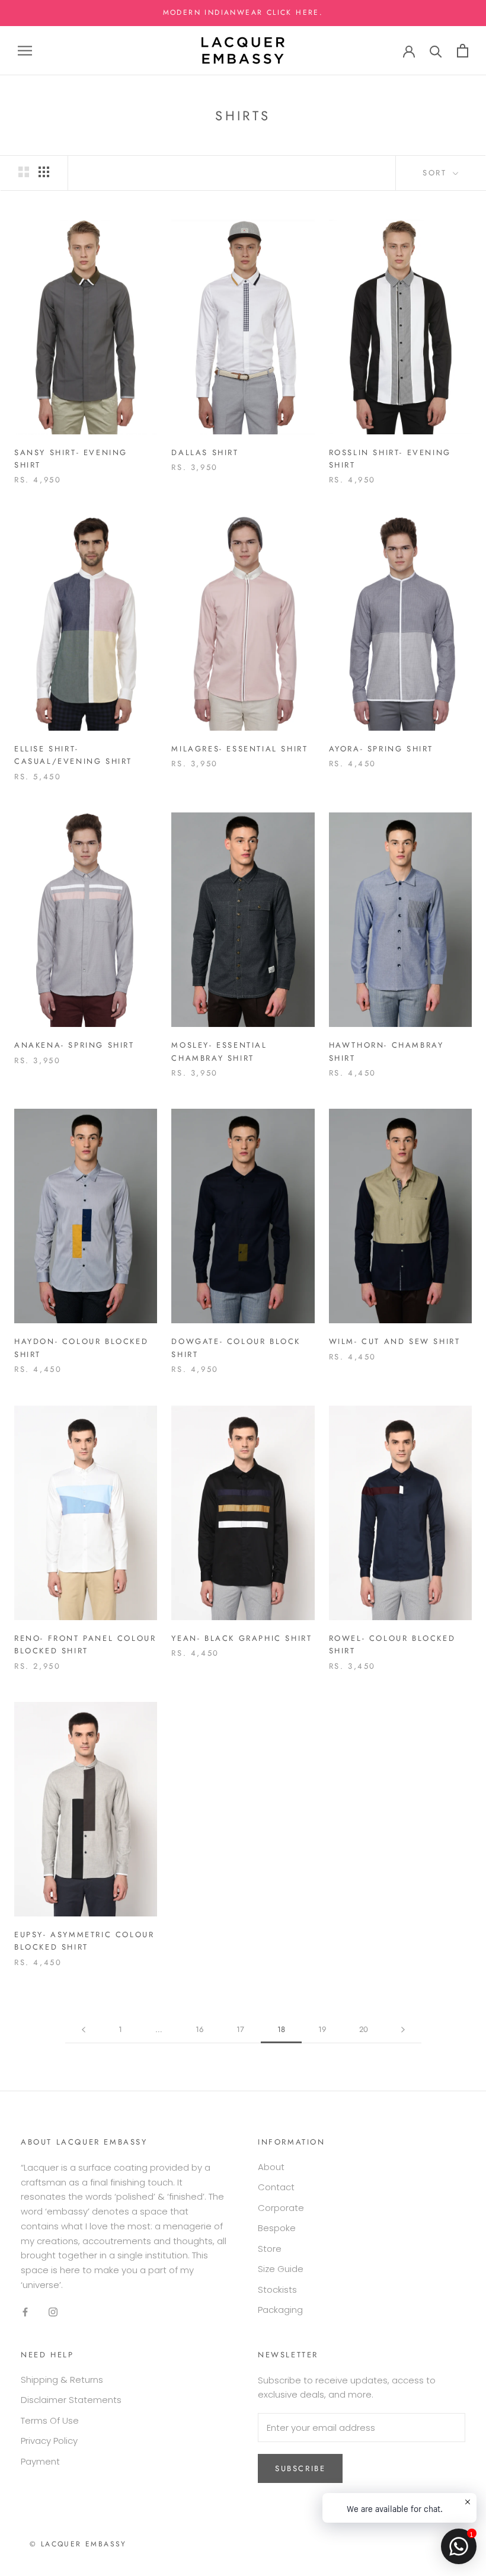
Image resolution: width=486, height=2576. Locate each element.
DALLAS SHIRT (205, 452)
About (271, 2167)
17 (240, 2029)
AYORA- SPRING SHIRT (381, 749)
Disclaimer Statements (71, 2400)
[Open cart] (463, 51)
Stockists (277, 2289)
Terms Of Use (50, 2420)
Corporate (281, 2208)
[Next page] (403, 2030)
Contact (276, 2187)
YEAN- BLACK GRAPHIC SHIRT (242, 1638)
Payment (40, 2461)
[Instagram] (53, 2312)
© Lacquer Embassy (78, 2544)
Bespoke (277, 2228)
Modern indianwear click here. (243, 12)
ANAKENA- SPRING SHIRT (74, 1045)
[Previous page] (84, 2030)
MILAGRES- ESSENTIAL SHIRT (239, 749)
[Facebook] (25, 2312)
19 (322, 2029)
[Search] (436, 51)
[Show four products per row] (44, 172)
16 (199, 2029)
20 (364, 2029)
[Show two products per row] (24, 172)
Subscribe (300, 2468)
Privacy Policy (49, 2441)
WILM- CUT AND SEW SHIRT (395, 1341)
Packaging (280, 2310)
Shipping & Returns (62, 2380)
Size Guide (281, 2269)
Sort (437, 173)
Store (270, 2249)
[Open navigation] (25, 51)
